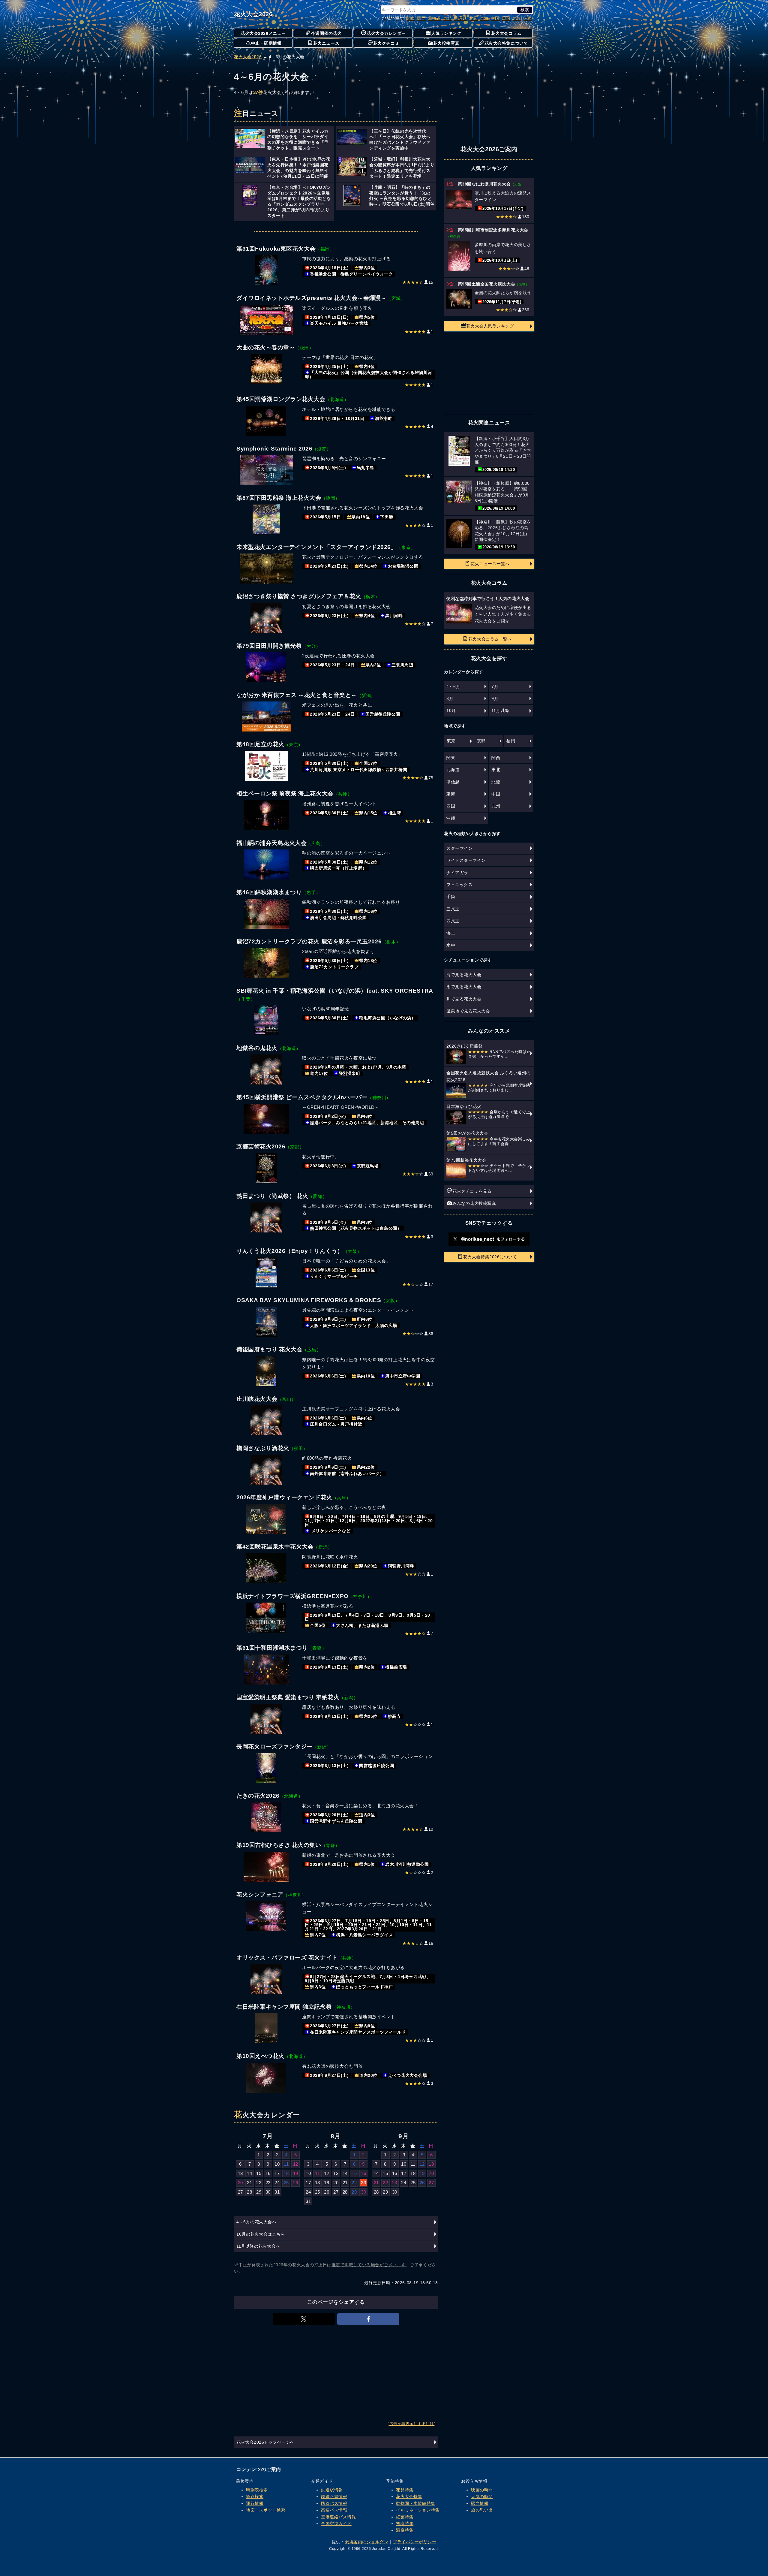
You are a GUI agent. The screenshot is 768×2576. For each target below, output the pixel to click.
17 (277, 2173)
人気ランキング (446, 33)
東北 (447, 18)
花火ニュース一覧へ (490, 564)
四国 (506, 18)
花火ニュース (326, 43)
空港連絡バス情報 (338, 2517)
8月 (450, 698)
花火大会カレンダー (386, 33)
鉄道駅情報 (332, 2490)
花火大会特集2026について (490, 1257)
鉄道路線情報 (334, 2496)
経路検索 (255, 2496)
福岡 (511, 741)
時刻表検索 (257, 2490)
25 (286, 2183)
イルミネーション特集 (418, 2510)
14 (249, 2173)
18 (286, 2173)
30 (268, 2192)
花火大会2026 (253, 14)
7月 (495, 686)
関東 (411, 18)
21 (249, 2183)
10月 (451, 710)
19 (296, 2173)
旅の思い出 (482, 2510)
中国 (495, 18)
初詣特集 (405, 2523)
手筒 (451, 897)
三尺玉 (453, 909)
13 (240, 2173)
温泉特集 (405, 2530)
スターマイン (459, 848)
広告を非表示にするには (412, 2424)
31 (277, 2192)
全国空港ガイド (336, 2523)
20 (240, 2183)
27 (240, 2192)
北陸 (474, 18)
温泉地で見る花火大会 (468, 1011)
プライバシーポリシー (414, 2542)
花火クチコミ (386, 43)
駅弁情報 (480, 2503)
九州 (517, 18)
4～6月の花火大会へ (256, 2222)
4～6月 (453, 686)
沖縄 (528, 18)
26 (296, 2183)
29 (259, 2192)
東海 (484, 18)
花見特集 (405, 2490)
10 (277, 2164)
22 (259, 2183)
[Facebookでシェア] (368, 2319)
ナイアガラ (457, 873)
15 (259, 2173)
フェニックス (459, 885)
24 (277, 2183)
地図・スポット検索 (266, 2510)
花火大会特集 (409, 2496)
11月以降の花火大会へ (258, 2246)
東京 (451, 741)
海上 (451, 933)
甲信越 (460, 18)
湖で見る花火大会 (464, 987)
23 (268, 2183)
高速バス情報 (334, 2510)
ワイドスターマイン (466, 860)
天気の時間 (482, 2496)
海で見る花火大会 (464, 975)
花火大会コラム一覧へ (490, 639)
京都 (481, 741)
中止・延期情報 (266, 43)
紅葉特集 (405, 2517)
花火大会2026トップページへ (265, 2442)
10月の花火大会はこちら (261, 2234)
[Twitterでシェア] (304, 2319)
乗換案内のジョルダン (366, 2542)
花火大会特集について (506, 43)
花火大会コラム (506, 33)
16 (268, 2173)
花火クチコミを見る (472, 1191)
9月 (495, 698)
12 (296, 2164)
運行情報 (255, 2503)
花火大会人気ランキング (490, 326)
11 (286, 2164)
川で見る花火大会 (464, 999)
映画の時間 (482, 2490)
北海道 (434, 18)
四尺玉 (453, 921)
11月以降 (500, 710)
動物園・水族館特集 (416, 2503)
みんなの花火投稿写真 (474, 1203)
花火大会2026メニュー (263, 33)
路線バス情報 (334, 2503)
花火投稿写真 (446, 43)
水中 (451, 945)
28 (249, 2192)
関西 (421, 18)
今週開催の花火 (326, 33)
